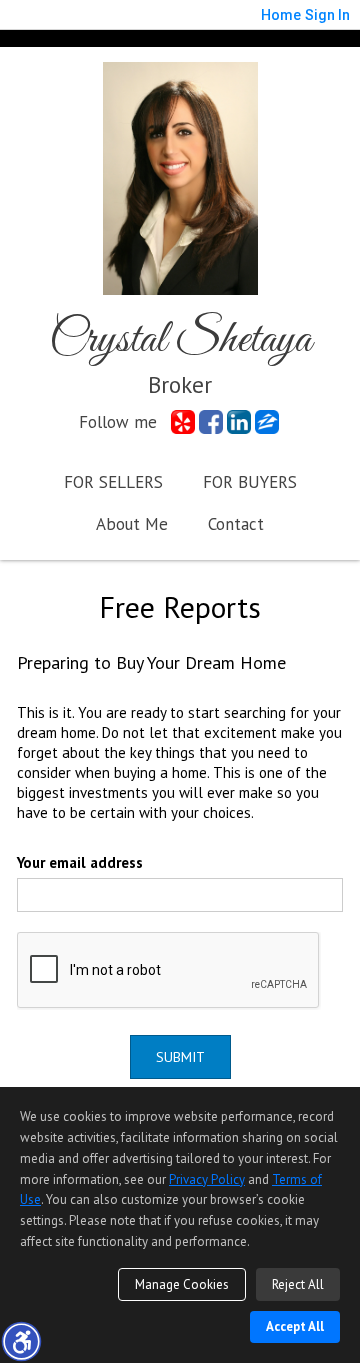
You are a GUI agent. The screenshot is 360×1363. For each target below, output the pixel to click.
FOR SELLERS (113, 482)
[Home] (180, 176)
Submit (180, 1057)
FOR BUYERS (250, 482)
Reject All (298, 1284)
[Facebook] (211, 422)
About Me (132, 524)
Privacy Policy (207, 1179)
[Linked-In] (239, 422)
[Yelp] (183, 422)
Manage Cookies (182, 1284)
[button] (21, 1341)
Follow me (118, 422)
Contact (236, 524)
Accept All (295, 1326)
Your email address (80, 862)
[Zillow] (267, 422)
